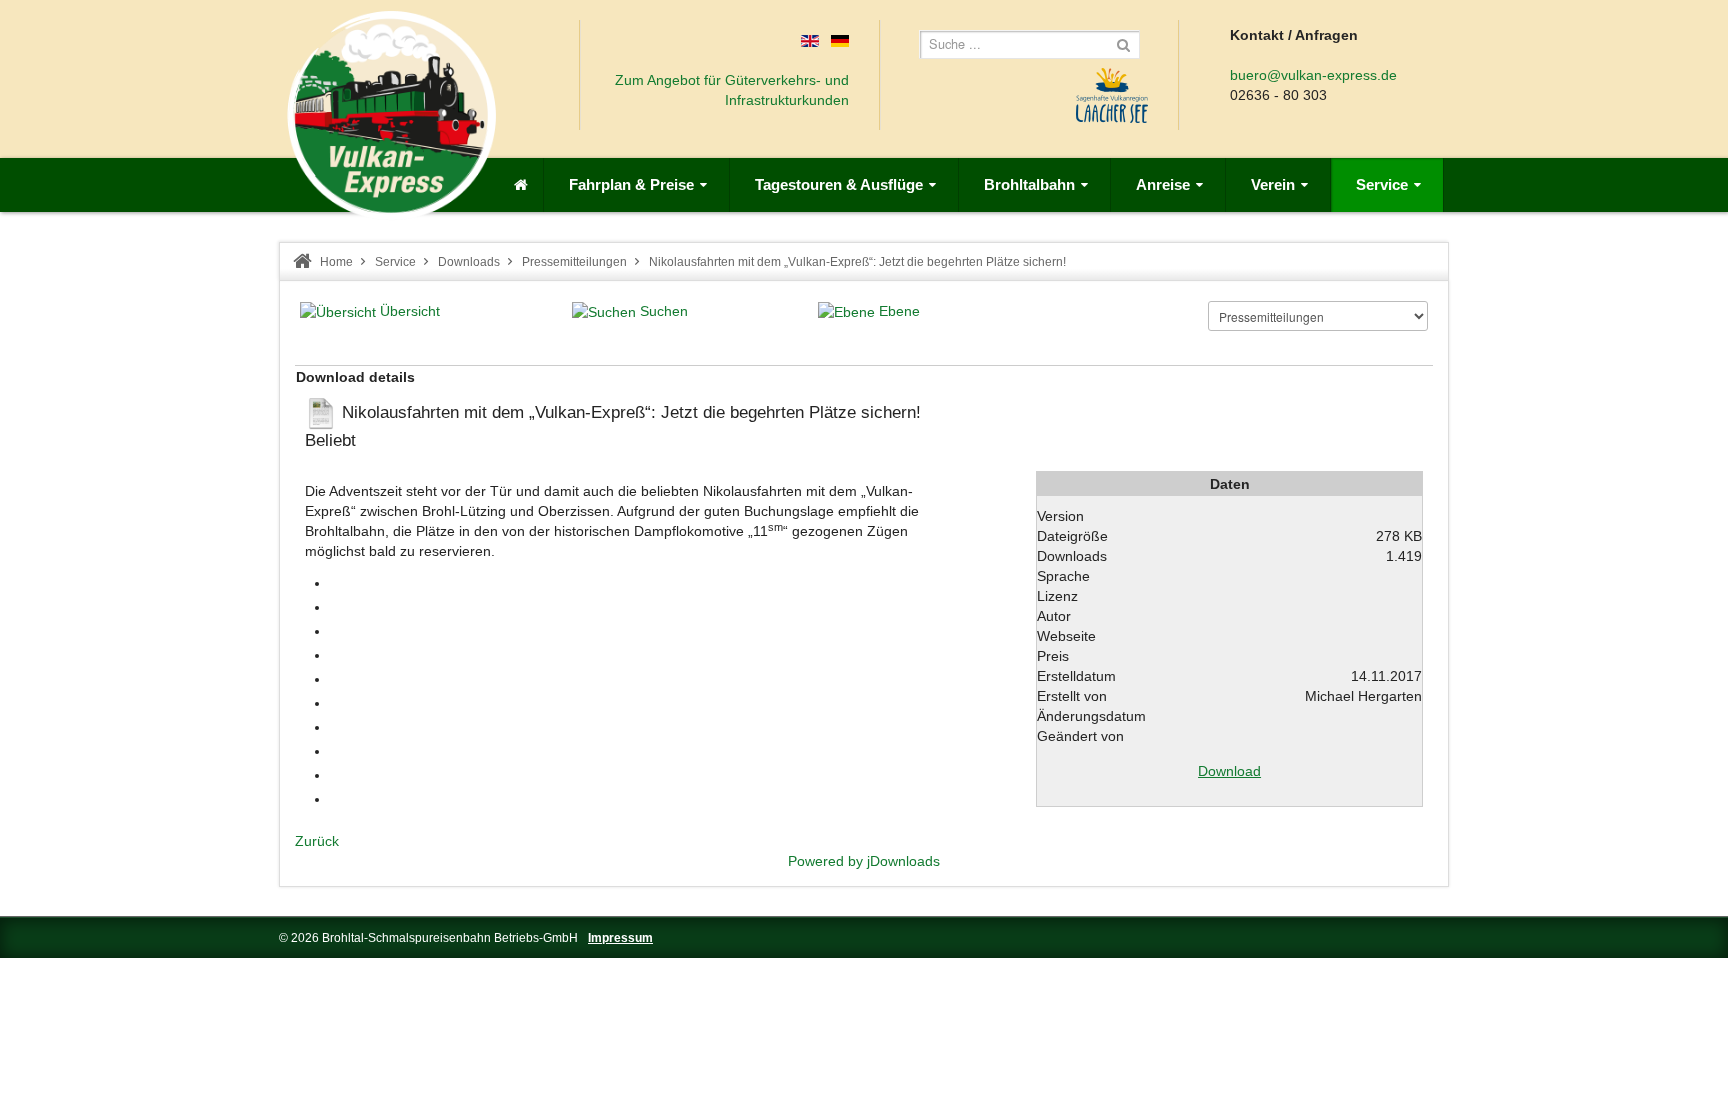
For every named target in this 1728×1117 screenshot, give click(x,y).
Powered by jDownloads (864, 861)
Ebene (899, 311)
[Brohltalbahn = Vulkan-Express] (391, 115)
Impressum (620, 938)
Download (1229, 771)
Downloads (469, 262)
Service (395, 262)
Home (336, 262)
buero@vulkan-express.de (1313, 75)
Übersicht (410, 311)
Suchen (664, 311)
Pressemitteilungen (574, 262)
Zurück (317, 841)
